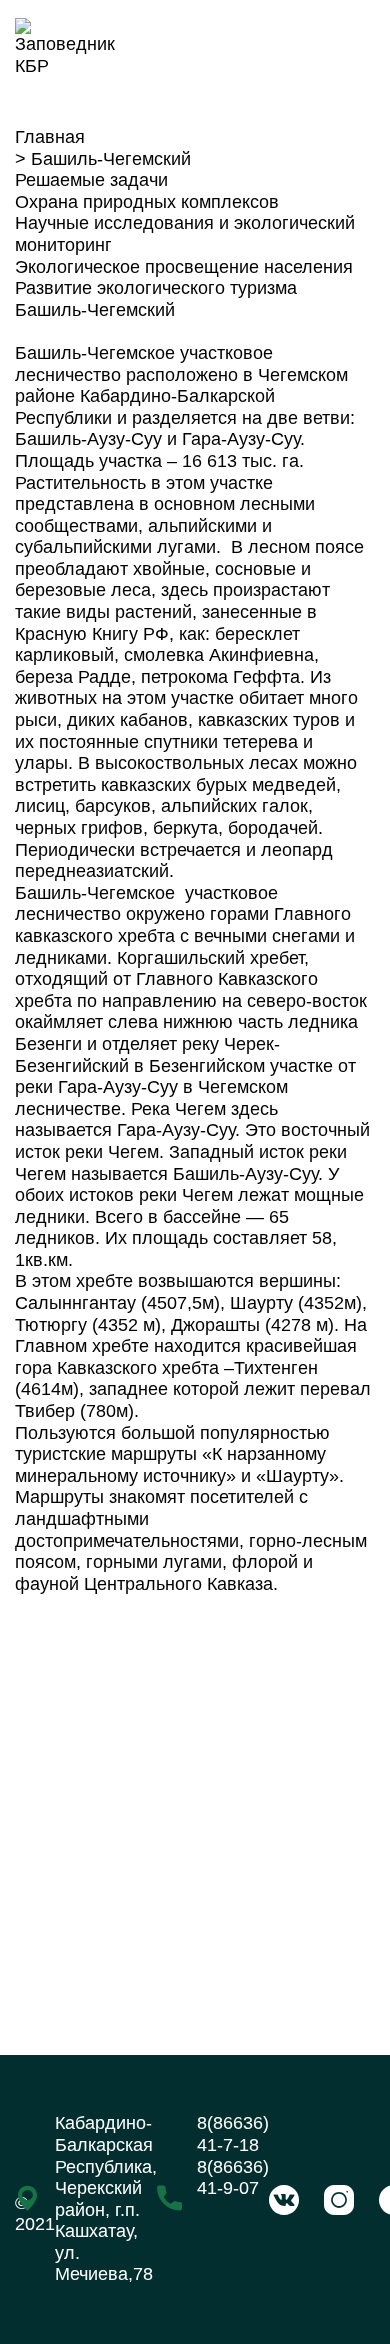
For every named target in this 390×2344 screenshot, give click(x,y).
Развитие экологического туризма (156, 288)
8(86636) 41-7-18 (233, 2134)
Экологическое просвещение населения (184, 267)
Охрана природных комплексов (147, 202)
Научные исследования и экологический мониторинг (185, 234)
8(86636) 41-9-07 (233, 2178)
